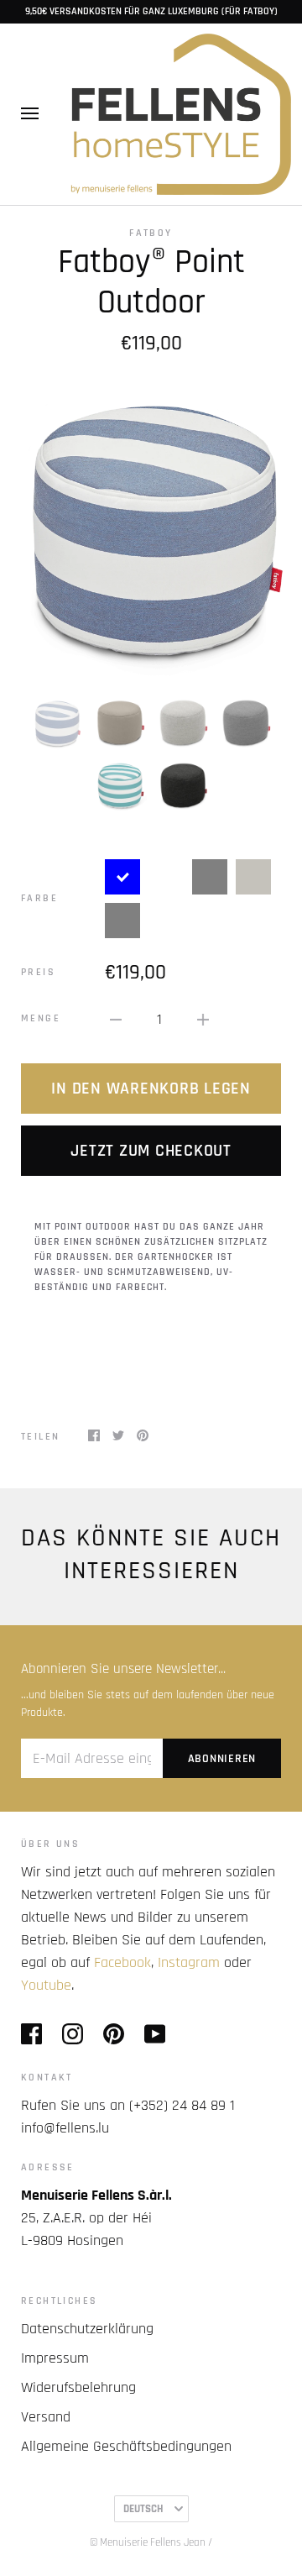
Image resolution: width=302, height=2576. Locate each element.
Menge (41, 1018)
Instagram (189, 1962)
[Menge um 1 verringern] (116, 1019)
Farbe (39, 898)
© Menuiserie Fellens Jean (148, 2542)
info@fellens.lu (65, 2128)
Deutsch (143, 2509)
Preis (38, 972)
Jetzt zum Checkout (151, 1151)
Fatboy (151, 233)
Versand (46, 2417)
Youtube (46, 1985)
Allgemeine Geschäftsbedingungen (126, 2446)
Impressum (55, 2358)
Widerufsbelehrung (78, 2387)
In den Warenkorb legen (151, 1089)
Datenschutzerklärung (87, 2329)
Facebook (122, 1962)
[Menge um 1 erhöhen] (203, 1019)
